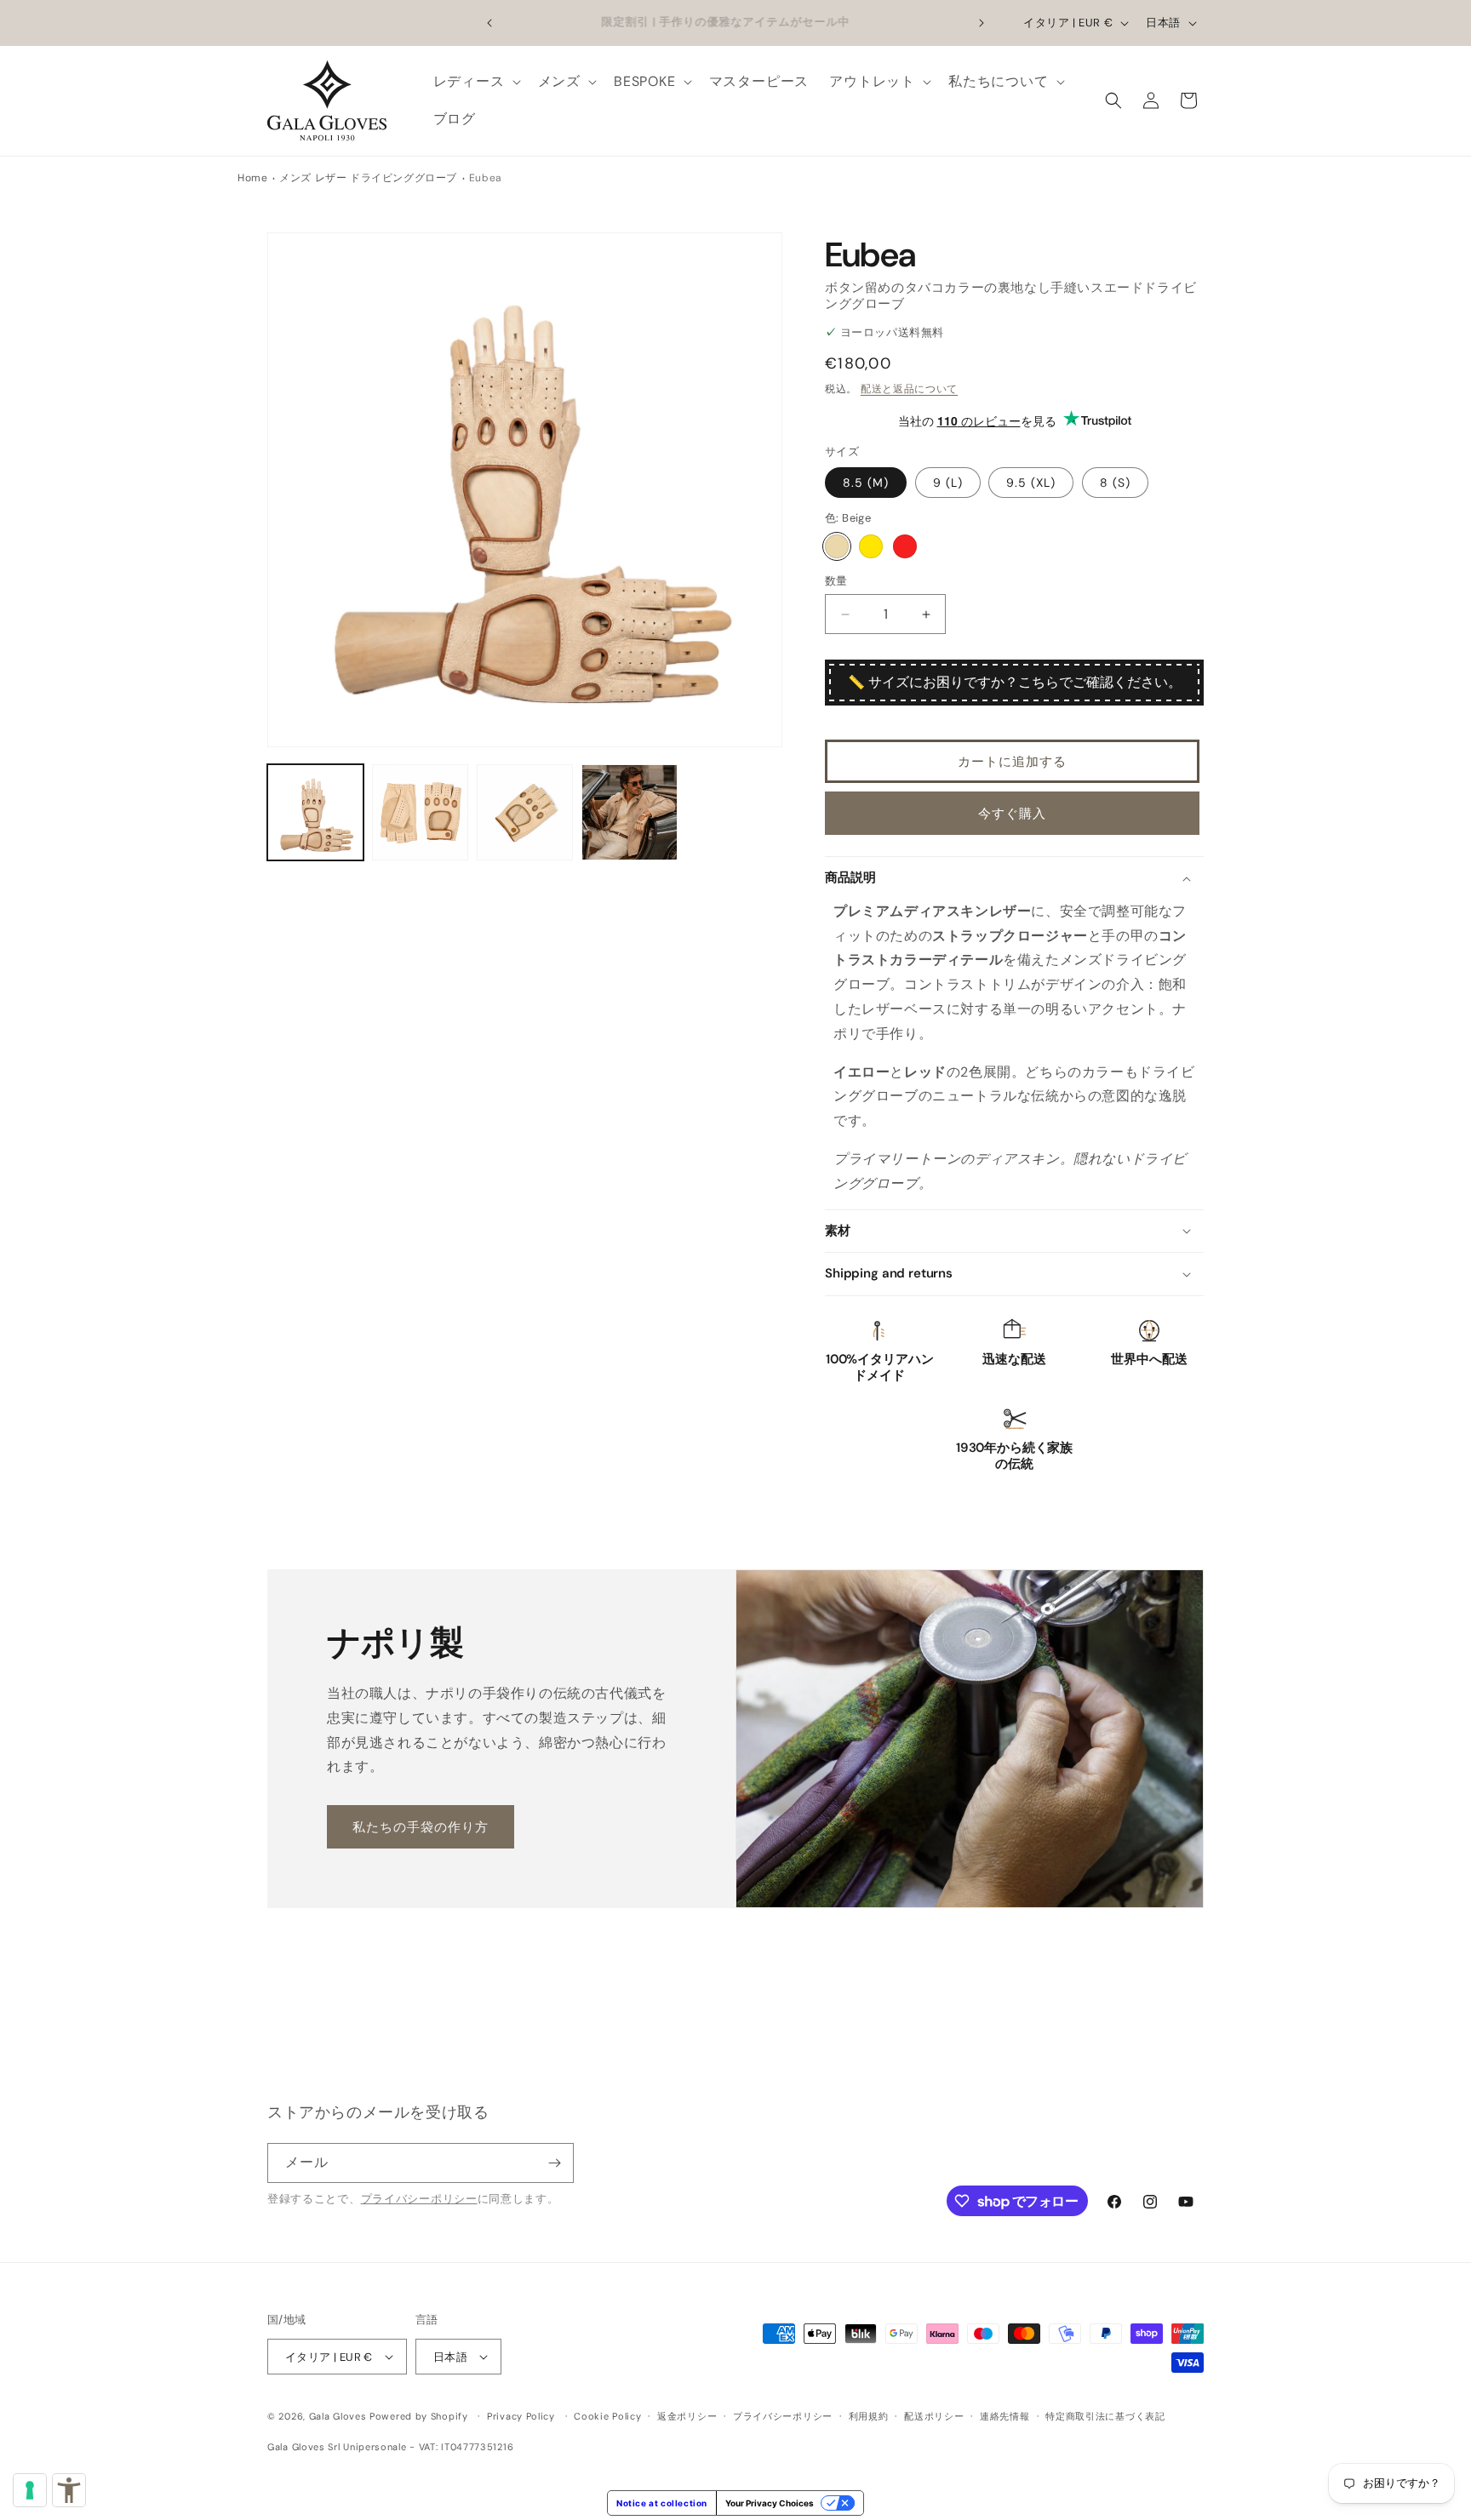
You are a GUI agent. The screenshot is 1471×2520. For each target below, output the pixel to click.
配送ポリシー (934, 2416)
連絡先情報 (1005, 2416)
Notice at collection (662, 2503)
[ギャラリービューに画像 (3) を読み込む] (525, 812)
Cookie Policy (607, 2416)
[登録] (554, 2163)
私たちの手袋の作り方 (421, 1826)
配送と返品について (909, 389)
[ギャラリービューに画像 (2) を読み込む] (420, 812)
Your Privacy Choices (770, 2503)
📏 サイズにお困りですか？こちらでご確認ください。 (1015, 682)
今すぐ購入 (1012, 814)
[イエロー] (871, 546)
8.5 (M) (866, 483)
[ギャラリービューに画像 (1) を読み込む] (315, 812)
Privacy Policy (521, 2416)
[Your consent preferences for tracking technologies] (30, 2490)
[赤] (905, 546)
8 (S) (1115, 483)
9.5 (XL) (1031, 483)
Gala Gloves (338, 2416)
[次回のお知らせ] (982, 23)
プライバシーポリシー (419, 2199)
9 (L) (948, 483)
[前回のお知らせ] (489, 23)
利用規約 (869, 2416)
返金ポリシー (687, 2416)
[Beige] (837, 546)
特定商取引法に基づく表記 (1105, 2416)
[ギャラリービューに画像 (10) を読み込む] (630, 812)
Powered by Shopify (419, 2416)
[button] (475, 82)
